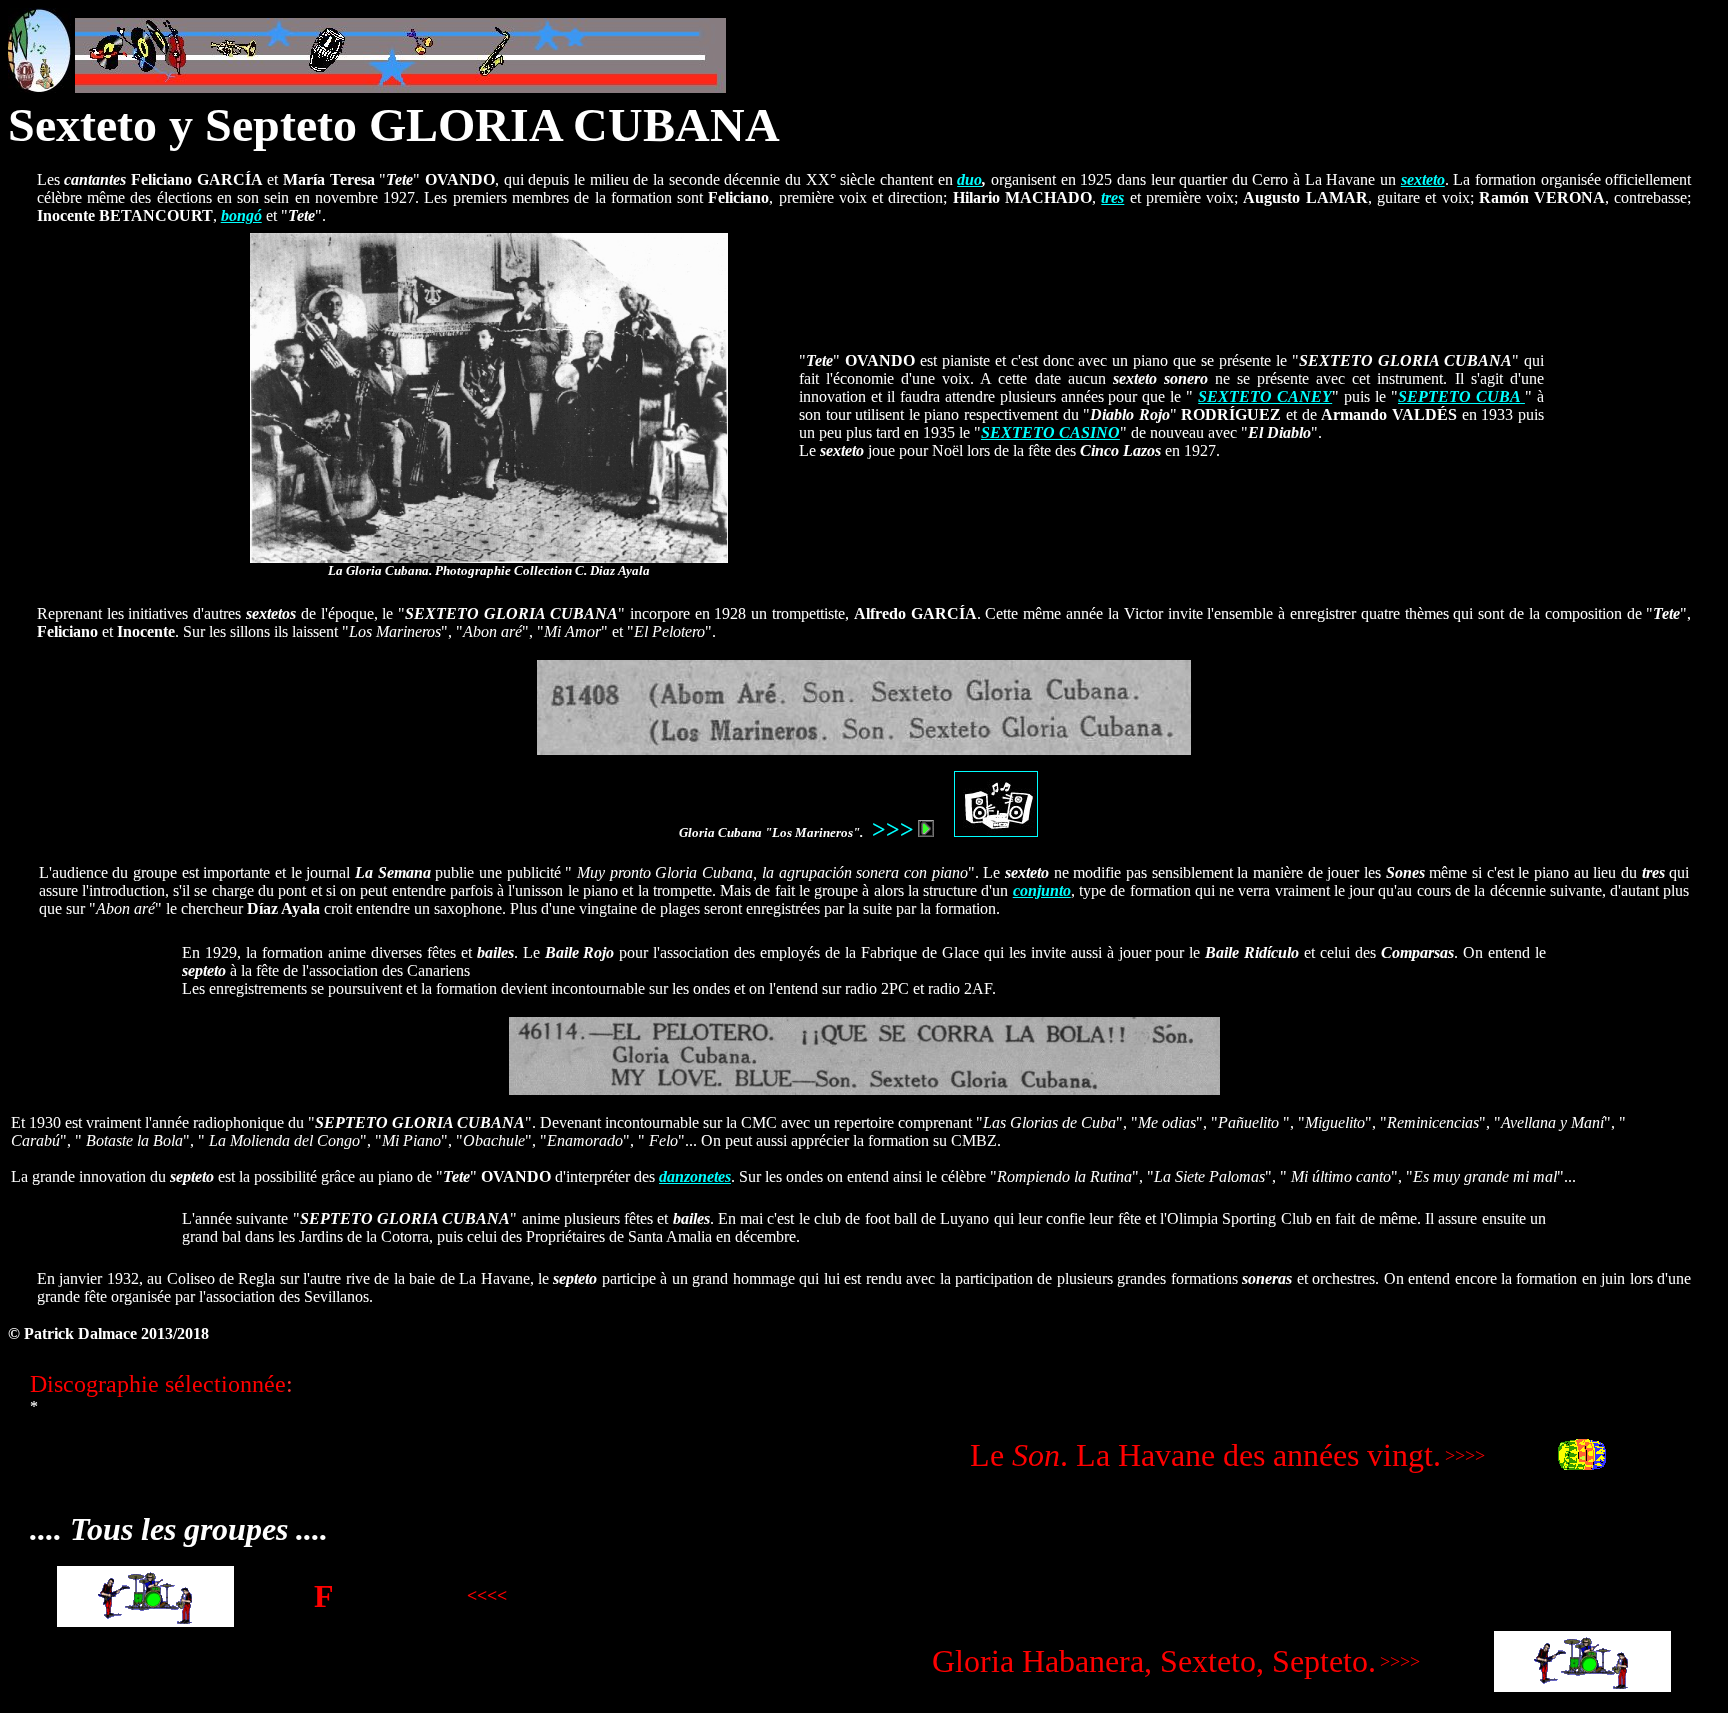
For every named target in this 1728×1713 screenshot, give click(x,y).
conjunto (1042, 890)
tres (1112, 197)
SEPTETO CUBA (1461, 396)
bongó (241, 215)
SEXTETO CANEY (1265, 396)
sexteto (1423, 179)
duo (969, 179)
